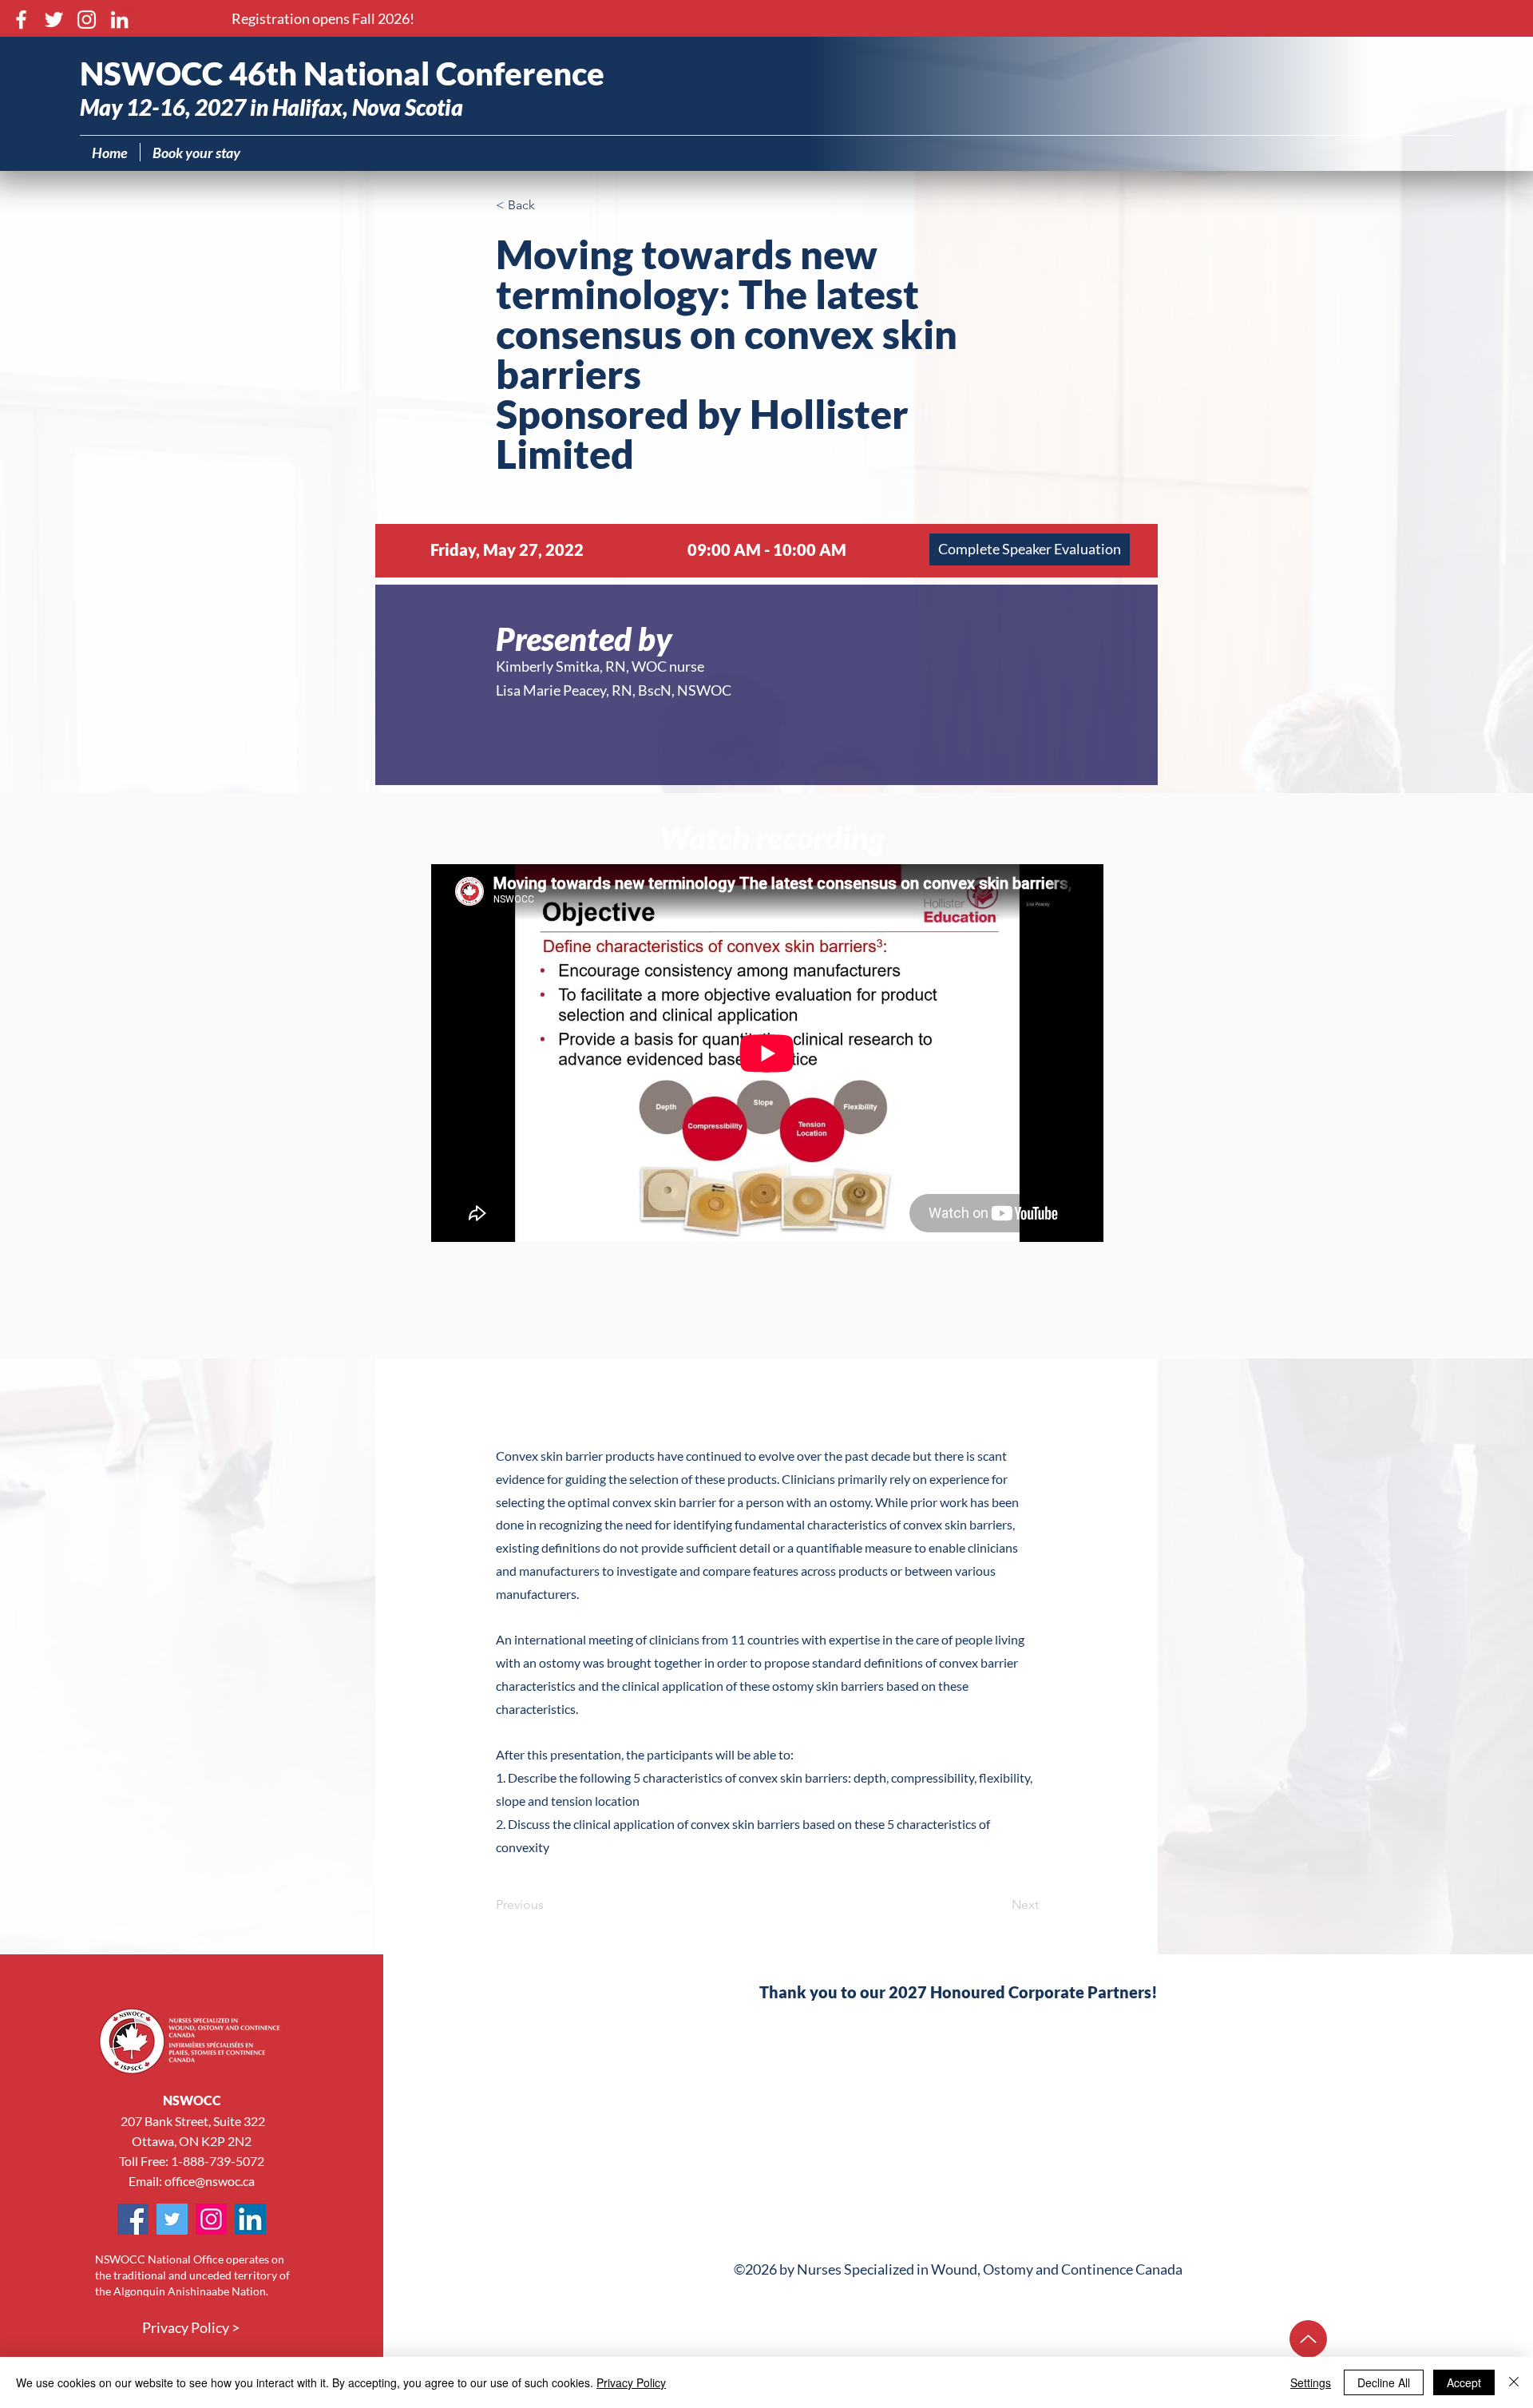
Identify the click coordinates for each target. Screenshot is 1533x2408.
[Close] (1514, 2382)
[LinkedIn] (119, 20)
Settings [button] (1311, 2382)
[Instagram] (87, 20)
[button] (323, 19)
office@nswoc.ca (210, 2181)
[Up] (1308, 2339)
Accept (1464, 2382)
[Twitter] (54, 20)
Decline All (1384, 2382)
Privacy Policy (631, 2382)
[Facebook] (21, 20)
